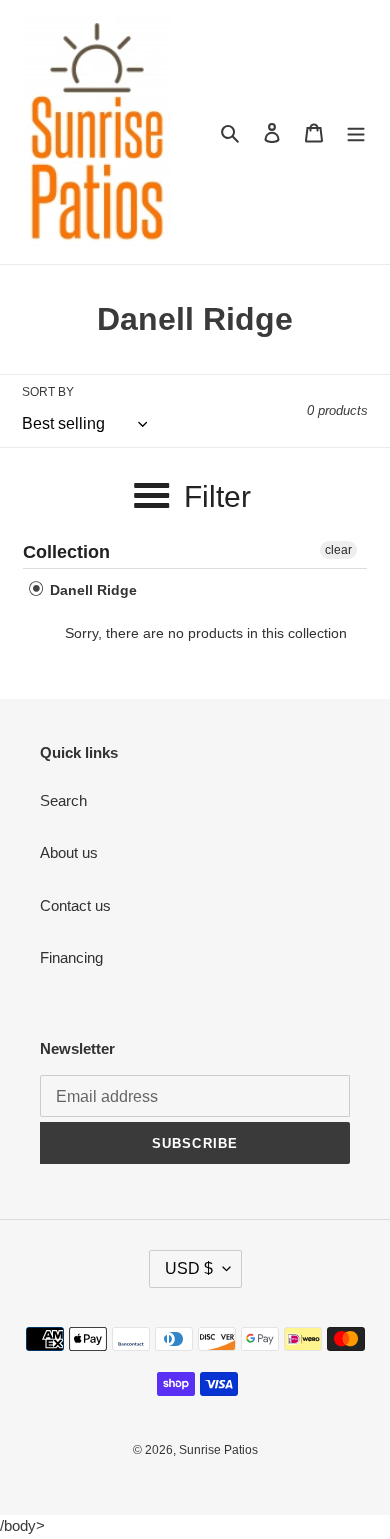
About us (69, 852)
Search (63, 800)
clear (338, 550)
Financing (71, 957)
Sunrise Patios (218, 1450)
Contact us (75, 905)
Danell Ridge (91, 590)
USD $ (189, 1268)
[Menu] (356, 132)
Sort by (48, 392)
